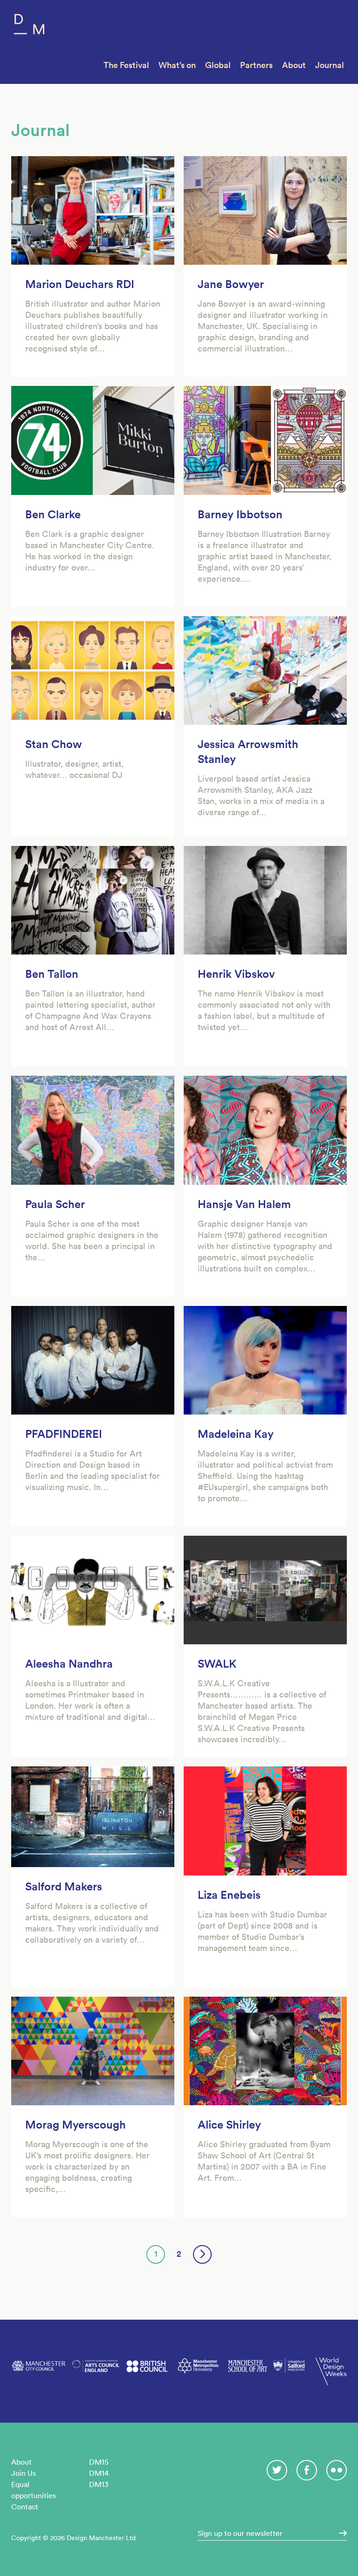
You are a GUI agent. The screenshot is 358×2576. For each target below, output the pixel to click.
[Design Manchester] (29, 26)
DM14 (99, 2473)
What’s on (177, 65)
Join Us (24, 2473)
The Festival (126, 65)
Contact (25, 2507)
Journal (330, 65)
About (294, 65)
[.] (340, 2533)
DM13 (99, 2484)
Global (218, 65)
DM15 (99, 2462)
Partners (256, 65)
